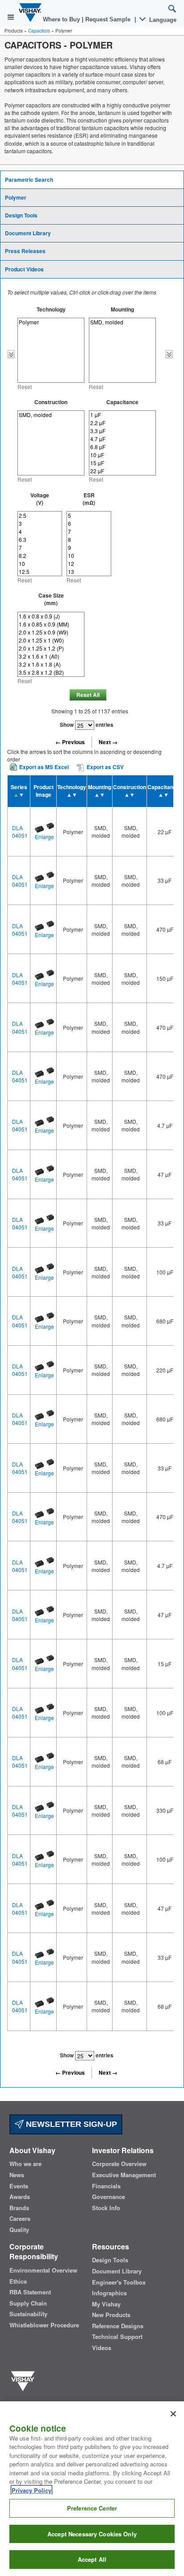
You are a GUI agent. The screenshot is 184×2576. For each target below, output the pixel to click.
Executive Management (124, 2175)
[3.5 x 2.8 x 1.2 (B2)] (51, 672)
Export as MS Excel (44, 767)
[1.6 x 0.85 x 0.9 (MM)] (51, 624)
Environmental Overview (43, 2270)
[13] (89, 572)
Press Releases (25, 251)
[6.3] (40, 540)
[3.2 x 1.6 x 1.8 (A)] (51, 664)
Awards (20, 2197)
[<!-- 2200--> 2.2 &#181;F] (122, 423)
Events (19, 2186)
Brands (19, 2208)
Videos (102, 2348)
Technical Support (117, 2337)
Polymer (16, 197)
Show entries (87, 725)
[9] (89, 548)
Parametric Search (29, 180)
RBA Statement (30, 2292)
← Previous (70, 742)
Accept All (92, 2559)
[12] (89, 564)
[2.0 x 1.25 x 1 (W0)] (51, 640)
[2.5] (40, 516)
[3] (40, 524)
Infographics (109, 2293)
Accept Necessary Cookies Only (92, 2534)
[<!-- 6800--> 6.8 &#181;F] (122, 447)
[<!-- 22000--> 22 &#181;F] (122, 471)
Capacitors (39, 31)
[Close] (173, 2414)
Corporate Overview (119, 2164)
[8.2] (40, 556)
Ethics (18, 2281)
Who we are (25, 2164)
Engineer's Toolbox (119, 2282)
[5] (89, 516)
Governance (109, 2197)
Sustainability (28, 2314)
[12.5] (40, 572)
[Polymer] (51, 322)
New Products (111, 2315)
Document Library (28, 233)
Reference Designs (118, 2326)
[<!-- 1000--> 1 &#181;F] (122, 415)
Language (162, 20)
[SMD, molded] (122, 322)
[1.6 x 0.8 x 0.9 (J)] (51, 616)
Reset (25, 387)
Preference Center (92, 2508)
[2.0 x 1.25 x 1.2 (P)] (51, 648)
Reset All (88, 695)
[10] (40, 564)
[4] (40, 532)
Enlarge (44, 837)
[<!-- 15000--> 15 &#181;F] (122, 463)
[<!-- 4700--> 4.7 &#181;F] (122, 439)
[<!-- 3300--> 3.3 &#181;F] (122, 431)
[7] (40, 548)
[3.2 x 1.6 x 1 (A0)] (51, 656)
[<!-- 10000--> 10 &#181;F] (122, 455)
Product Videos (24, 269)
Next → (108, 742)
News (17, 2175)
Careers (20, 2219)
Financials (106, 2186)
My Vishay (106, 2304)
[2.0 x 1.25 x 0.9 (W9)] (51, 632)
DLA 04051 (20, 831)
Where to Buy (62, 19)
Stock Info (106, 2208)
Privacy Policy (31, 2490)
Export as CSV (105, 767)
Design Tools (21, 215)
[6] (89, 524)
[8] (89, 540)
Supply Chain (28, 2303)
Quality (19, 2230)
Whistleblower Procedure (44, 2325)
